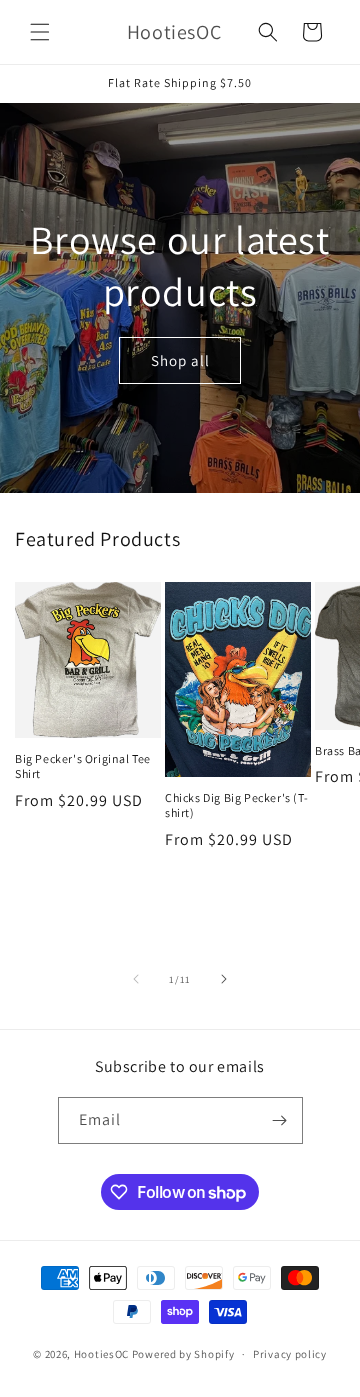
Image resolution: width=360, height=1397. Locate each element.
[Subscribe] (280, 1120)
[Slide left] (136, 979)
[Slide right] (224, 979)
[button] (40, 32)
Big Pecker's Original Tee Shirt (83, 766)
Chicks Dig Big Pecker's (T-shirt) (236, 805)
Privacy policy (290, 1354)
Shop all (180, 359)
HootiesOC (101, 1354)
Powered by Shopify (183, 1354)
